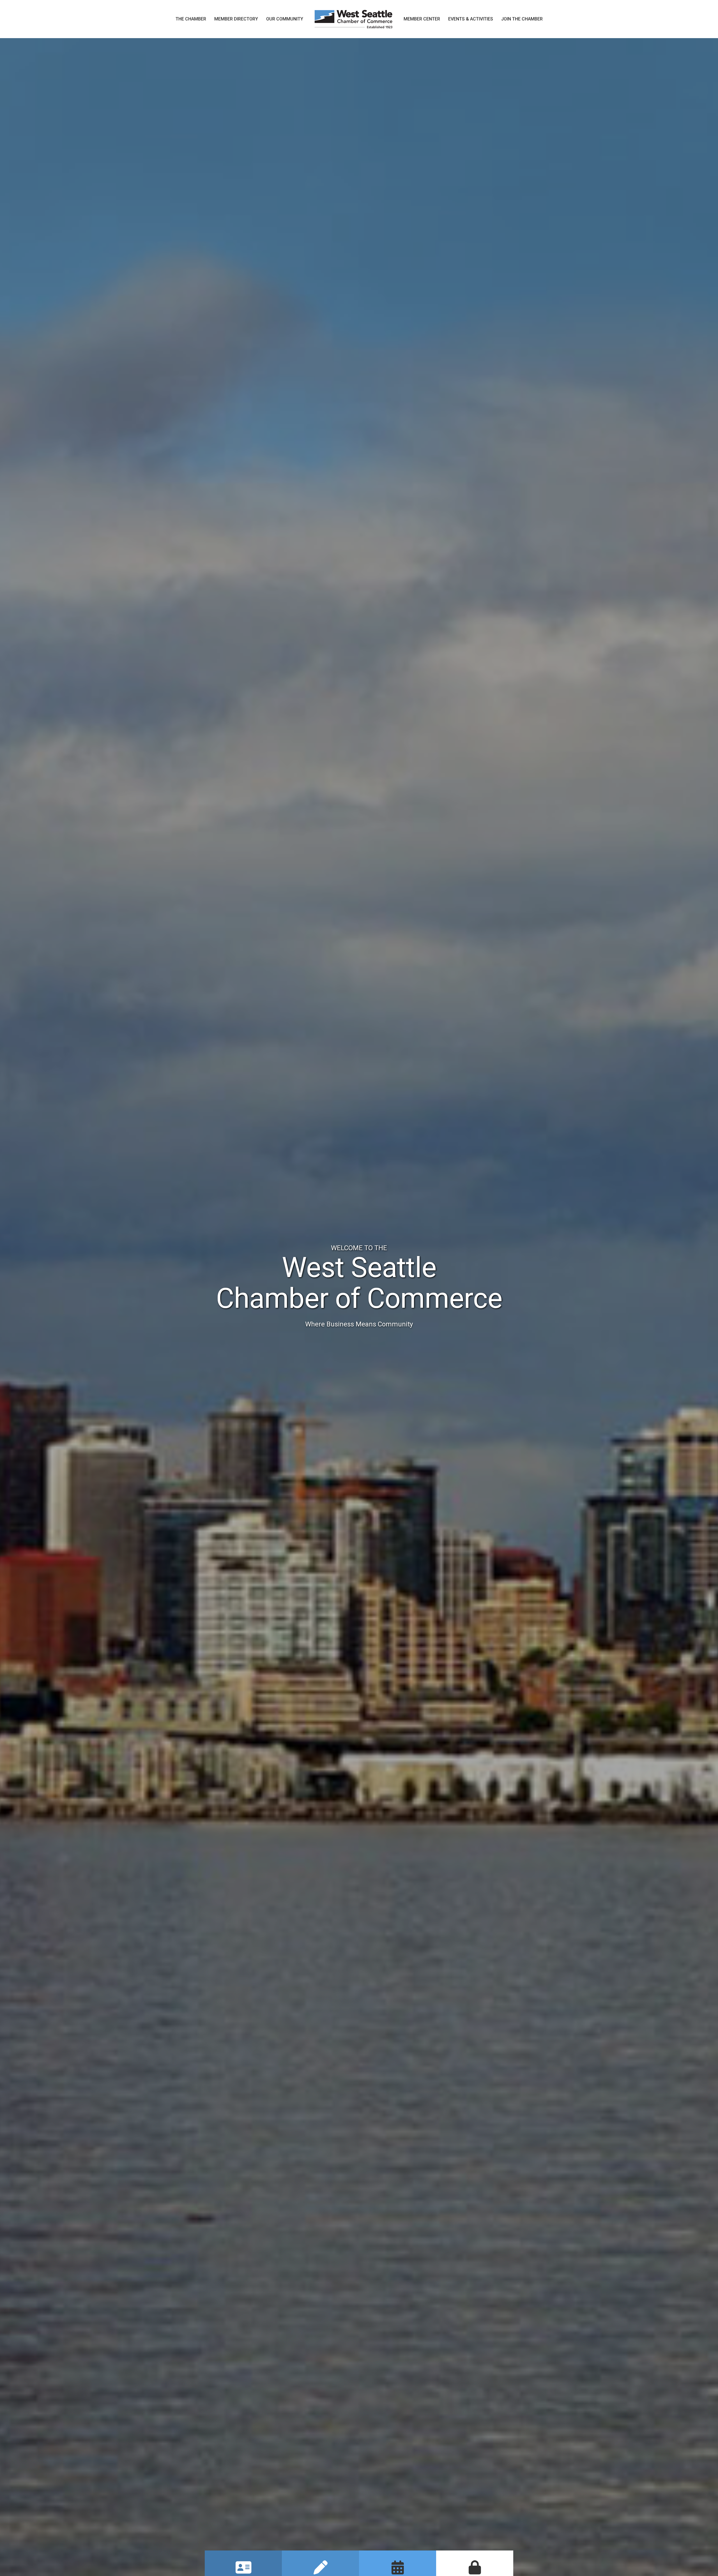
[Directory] (243, 2571)
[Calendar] (398, 2571)
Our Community (285, 19)
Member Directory (236, 19)
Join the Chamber (522, 19)
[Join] (321, 2571)
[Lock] (475, 2571)
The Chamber (191, 19)
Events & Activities (471, 19)
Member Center (422, 19)
